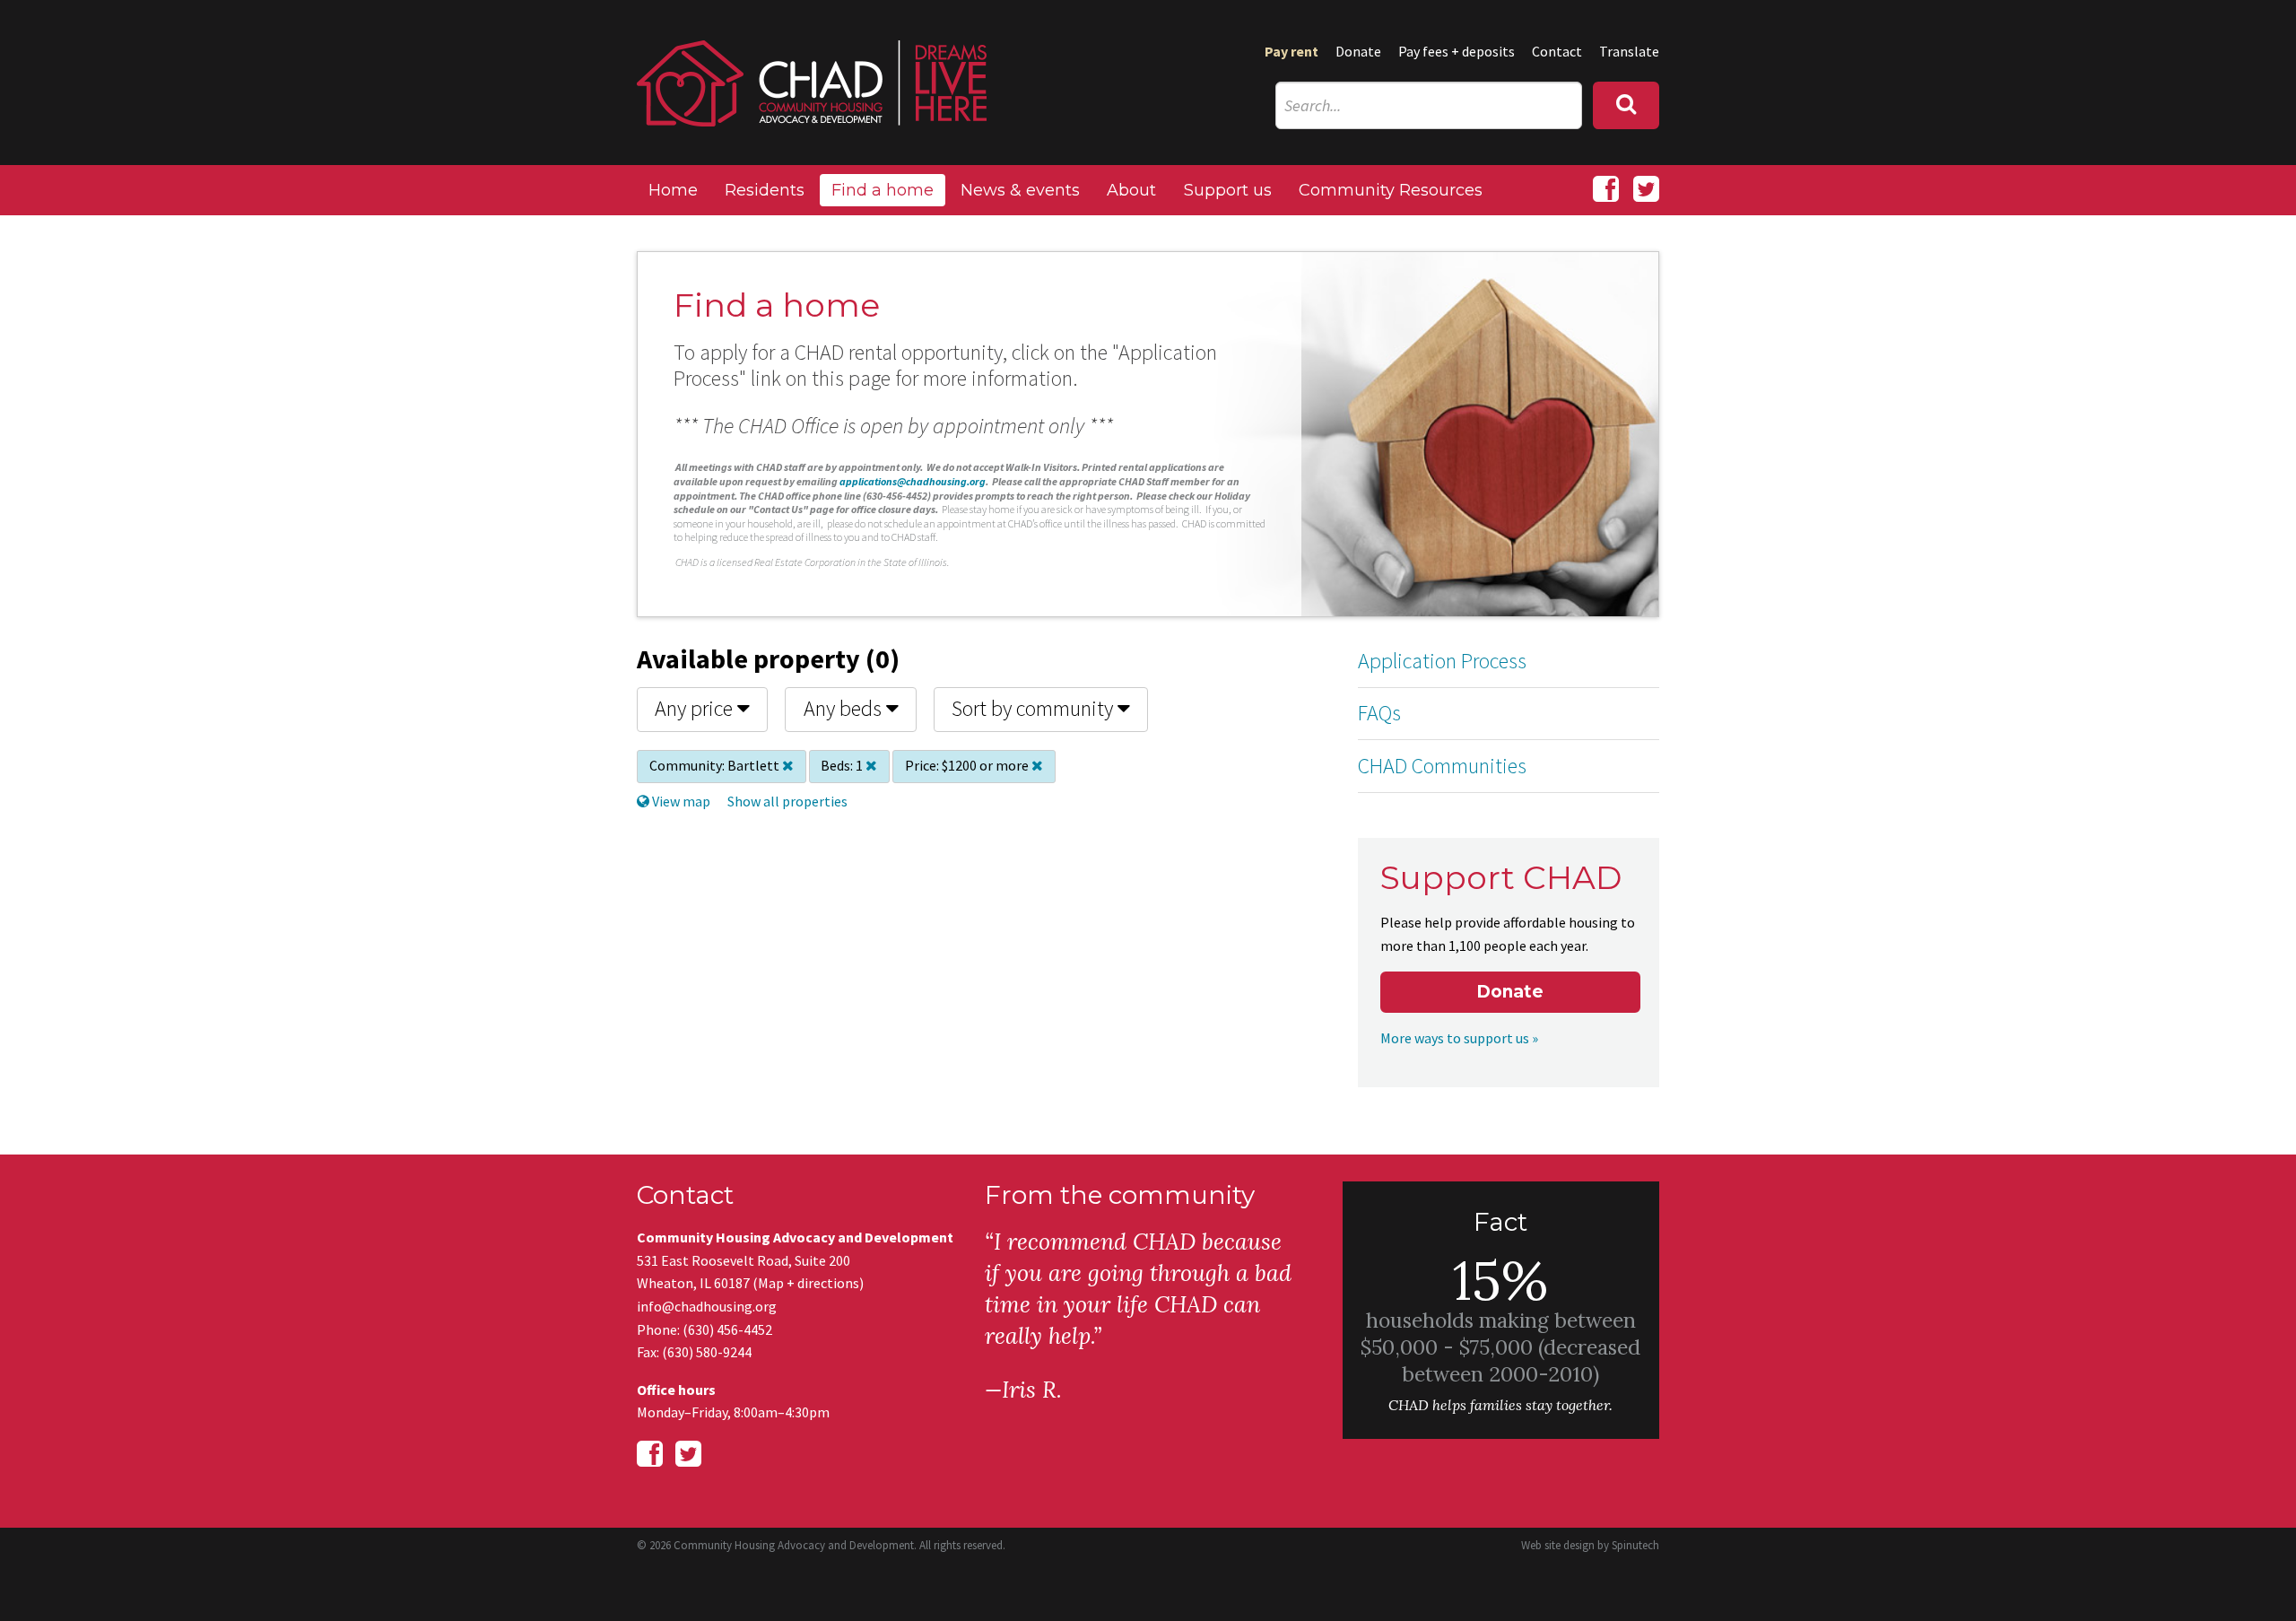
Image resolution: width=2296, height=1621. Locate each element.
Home (673, 190)
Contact (1557, 51)
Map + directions (809, 1283)
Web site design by (1590, 1545)
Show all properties (787, 801)
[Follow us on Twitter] (1646, 189)
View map (680, 801)
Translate (1629, 51)
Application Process (1442, 661)
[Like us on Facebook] (1606, 189)
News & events (1020, 190)
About (1131, 190)
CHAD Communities (1442, 766)
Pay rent (1291, 51)
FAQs (1379, 713)
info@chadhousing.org (707, 1306)
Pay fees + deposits (1457, 51)
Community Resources (1391, 190)
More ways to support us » (1459, 1038)
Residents (765, 190)
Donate (1358, 51)
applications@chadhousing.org (913, 481)
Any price (696, 708)
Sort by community (1035, 708)
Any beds (845, 708)
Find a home (883, 190)
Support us (1228, 190)
